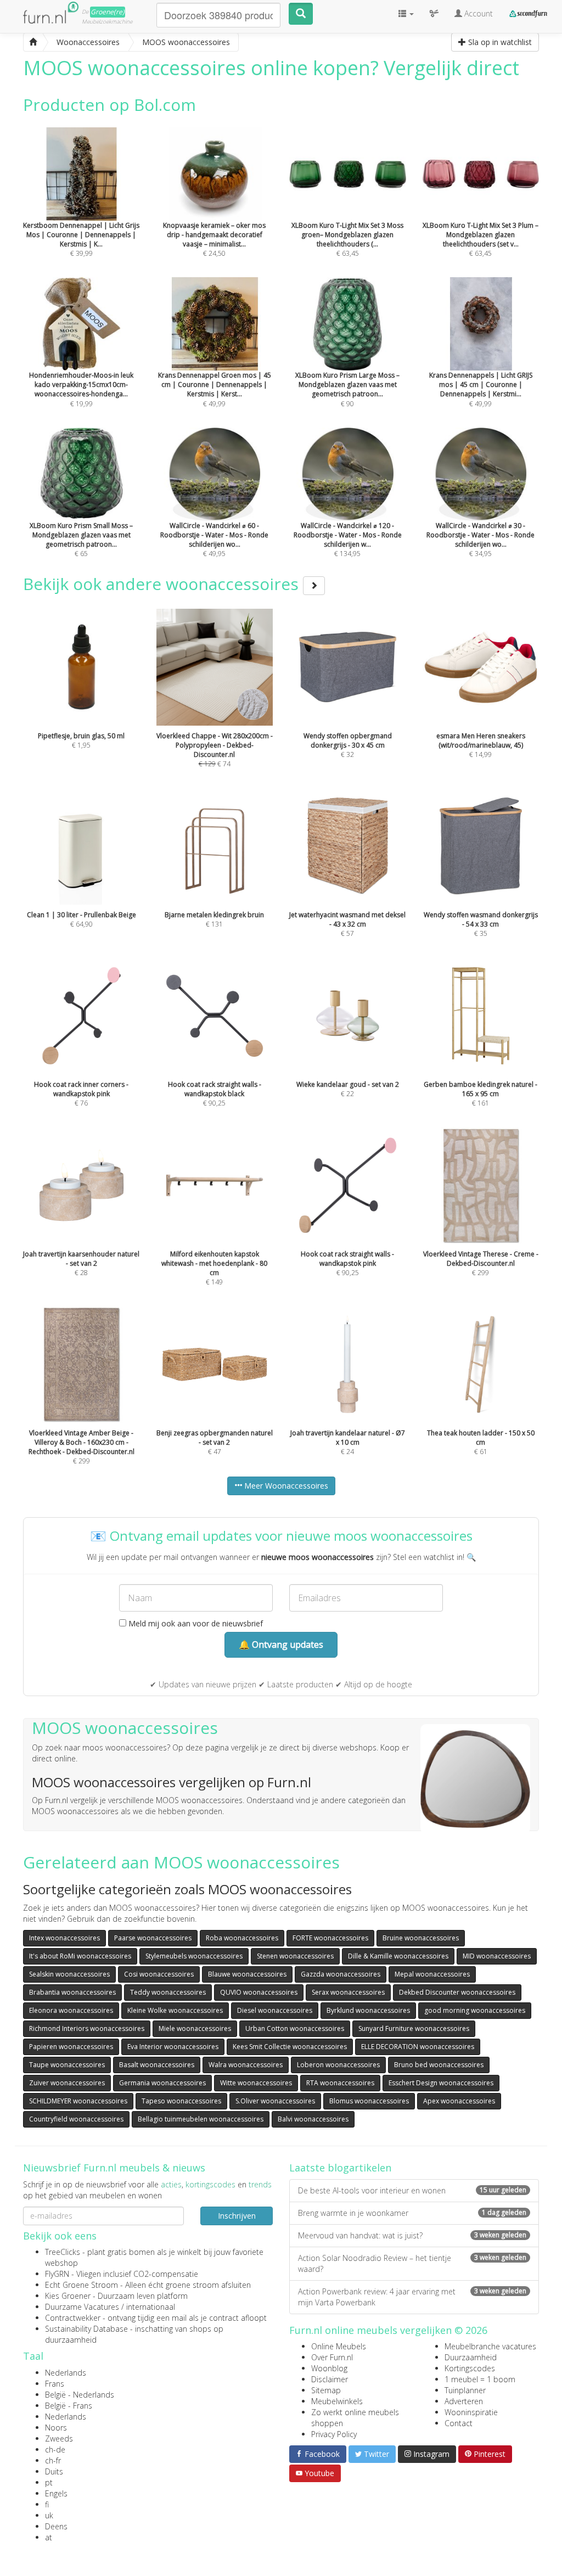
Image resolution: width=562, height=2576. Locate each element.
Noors (56, 2428)
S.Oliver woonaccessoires (275, 2101)
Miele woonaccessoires (195, 2028)
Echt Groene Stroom (82, 2285)
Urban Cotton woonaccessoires (295, 2028)
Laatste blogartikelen (340, 2168)
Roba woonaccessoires (242, 1938)
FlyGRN (57, 2274)
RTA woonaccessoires (340, 2083)
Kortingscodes (470, 2368)
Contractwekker (73, 2318)
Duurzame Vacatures (82, 2307)
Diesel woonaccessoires (275, 2010)
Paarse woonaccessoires (153, 1938)
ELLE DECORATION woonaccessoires (418, 2047)
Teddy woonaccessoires (168, 1992)
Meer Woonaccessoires (285, 1486)
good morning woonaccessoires (475, 2010)
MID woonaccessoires (497, 1956)
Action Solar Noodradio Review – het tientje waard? (412, 2263)
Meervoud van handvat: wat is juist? (412, 2235)
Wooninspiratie (471, 2412)
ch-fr (53, 2460)
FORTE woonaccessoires (330, 1938)
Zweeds (59, 2438)
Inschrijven (237, 2216)
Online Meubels (339, 2346)
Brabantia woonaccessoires (72, 1992)
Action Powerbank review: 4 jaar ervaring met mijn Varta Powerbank (412, 2297)
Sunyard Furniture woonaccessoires (414, 2028)
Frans (55, 2384)
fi (47, 2504)
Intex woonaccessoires (64, 1938)
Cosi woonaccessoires (159, 1974)
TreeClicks (63, 2252)
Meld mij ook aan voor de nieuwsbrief (195, 1623)
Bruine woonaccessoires (421, 1938)
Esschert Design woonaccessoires (441, 2083)
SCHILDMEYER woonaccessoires (78, 2101)
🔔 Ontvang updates (281, 1645)
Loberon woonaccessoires (338, 2065)
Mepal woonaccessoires (432, 1974)
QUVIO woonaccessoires (259, 1992)
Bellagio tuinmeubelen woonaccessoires (201, 2119)
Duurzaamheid (471, 2357)
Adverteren (464, 2401)
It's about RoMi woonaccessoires (80, 1956)
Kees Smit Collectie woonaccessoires (290, 2047)
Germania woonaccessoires (162, 2083)
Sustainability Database (86, 2329)
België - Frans (69, 2406)
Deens (56, 2526)
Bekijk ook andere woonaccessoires (163, 584)
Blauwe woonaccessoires (247, 1974)
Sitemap (326, 2390)
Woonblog (329, 2368)
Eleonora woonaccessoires (71, 2010)
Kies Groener (68, 2296)
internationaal (151, 2307)
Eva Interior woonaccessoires (173, 2047)
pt (49, 2482)
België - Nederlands (80, 2395)
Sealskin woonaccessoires (69, 1974)
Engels (56, 2493)
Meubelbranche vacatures (490, 2346)
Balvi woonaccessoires (313, 2119)
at (49, 2537)
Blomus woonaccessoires (369, 2101)
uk (49, 2515)
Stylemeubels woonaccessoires (194, 1956)
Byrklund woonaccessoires (368, 2010)
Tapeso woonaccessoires (181, 2101)
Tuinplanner (465, 2390)
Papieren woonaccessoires (71, 2047)
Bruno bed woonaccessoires (439, 2065)
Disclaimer (330, 2379)
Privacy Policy (334, 2434)
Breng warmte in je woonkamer (412, 2213)
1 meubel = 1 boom (480, 2379)
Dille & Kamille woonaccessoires (398, 1956)
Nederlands (66, 2373)
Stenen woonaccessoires (295, 1956)
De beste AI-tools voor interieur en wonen (412, 2190)
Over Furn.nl (332, 2357)
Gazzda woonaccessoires (341, 1974)
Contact (459, 2423)
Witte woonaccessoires (256, 2083)
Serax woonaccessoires (348, 1992)
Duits (54, 2471)
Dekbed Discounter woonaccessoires (457, 1992)
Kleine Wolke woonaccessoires (175, 2010)
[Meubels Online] (33, 42)
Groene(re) (108, 12)
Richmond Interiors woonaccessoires (87, 2028)
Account (477, 13)
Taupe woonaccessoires (67, 2065)
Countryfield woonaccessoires (76, 2119)
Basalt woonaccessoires (157, 2065)
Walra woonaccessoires (246, 2065)
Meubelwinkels (337, 2401)
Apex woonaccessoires (459, 2101)
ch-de (55, 2449)
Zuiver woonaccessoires (67, 2083)
